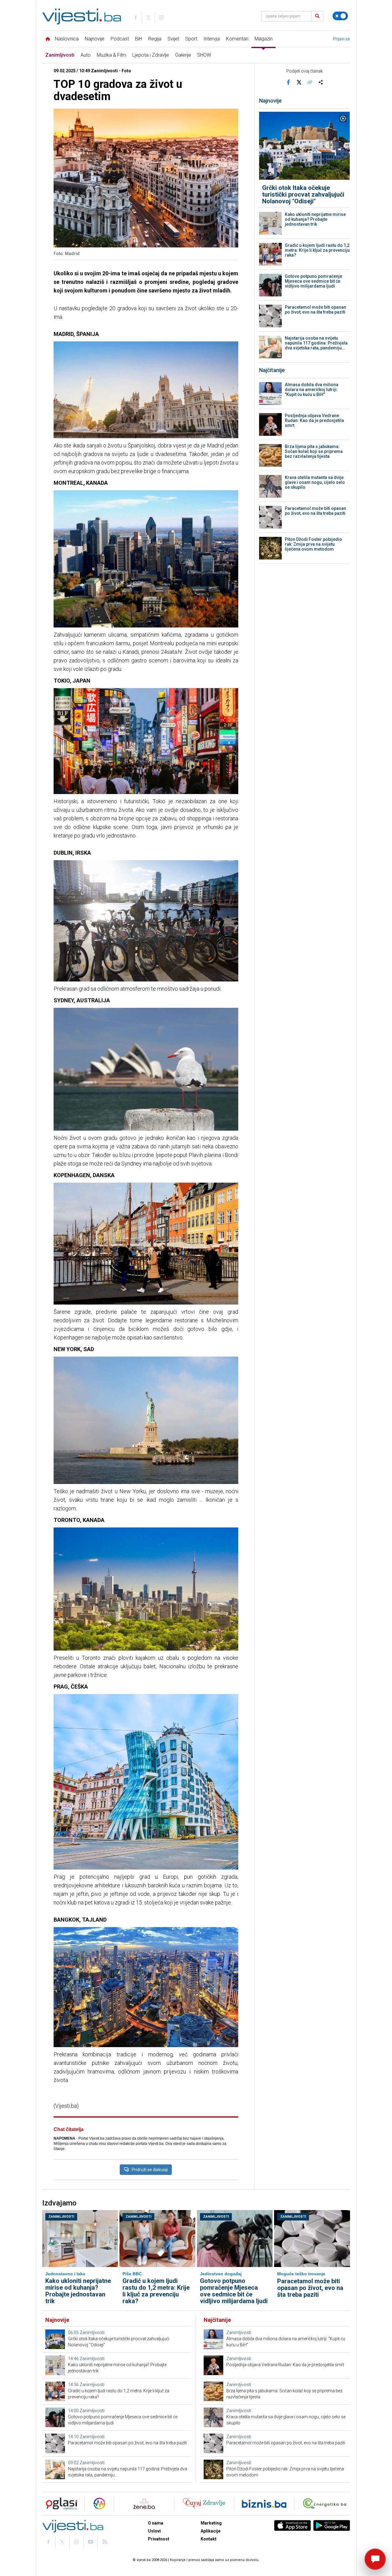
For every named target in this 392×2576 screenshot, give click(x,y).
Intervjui (212, 39)
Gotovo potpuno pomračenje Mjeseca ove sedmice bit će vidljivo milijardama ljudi (313, 281)
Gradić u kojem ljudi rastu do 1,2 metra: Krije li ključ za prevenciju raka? (317, 250)
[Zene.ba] (144, 2504)
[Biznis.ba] (264, 2504)
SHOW (204, 55)
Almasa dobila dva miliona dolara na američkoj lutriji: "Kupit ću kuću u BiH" (312, 390)
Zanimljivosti (60, 55)
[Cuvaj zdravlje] (204, 2504)
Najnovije (95, 39)
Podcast (120, 39)
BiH (139, 39)
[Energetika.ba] (326, 2504)
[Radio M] (60, 2504)
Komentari (237, 39)
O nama (156, 2523)
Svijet (173, 39)
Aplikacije (211, 2531)
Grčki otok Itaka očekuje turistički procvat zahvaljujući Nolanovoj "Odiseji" (303, 194)
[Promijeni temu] (340, 16)
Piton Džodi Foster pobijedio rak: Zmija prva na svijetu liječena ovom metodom (313, 544)
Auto (86, 55)
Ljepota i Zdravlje (151, 55)
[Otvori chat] (375, 2559)
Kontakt (209, 2539)
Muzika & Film (111, 55)
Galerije (183, 55)
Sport (191, 39)
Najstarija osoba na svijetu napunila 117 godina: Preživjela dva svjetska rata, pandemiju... (316, 343)
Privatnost (159, 2539)
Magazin (264, 39)
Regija (155, 39)
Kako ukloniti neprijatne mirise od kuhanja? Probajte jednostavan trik (315, 219)
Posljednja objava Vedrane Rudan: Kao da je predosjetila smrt (314, 420)
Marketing (211, 2523)
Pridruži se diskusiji (150, 2170)
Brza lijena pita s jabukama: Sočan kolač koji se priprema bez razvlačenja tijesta (314, 451)
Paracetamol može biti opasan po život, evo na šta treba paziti (315, 310)
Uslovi (154, 2531)
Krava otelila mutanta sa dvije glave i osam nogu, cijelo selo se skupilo (315, 482)
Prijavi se (341, 39)
